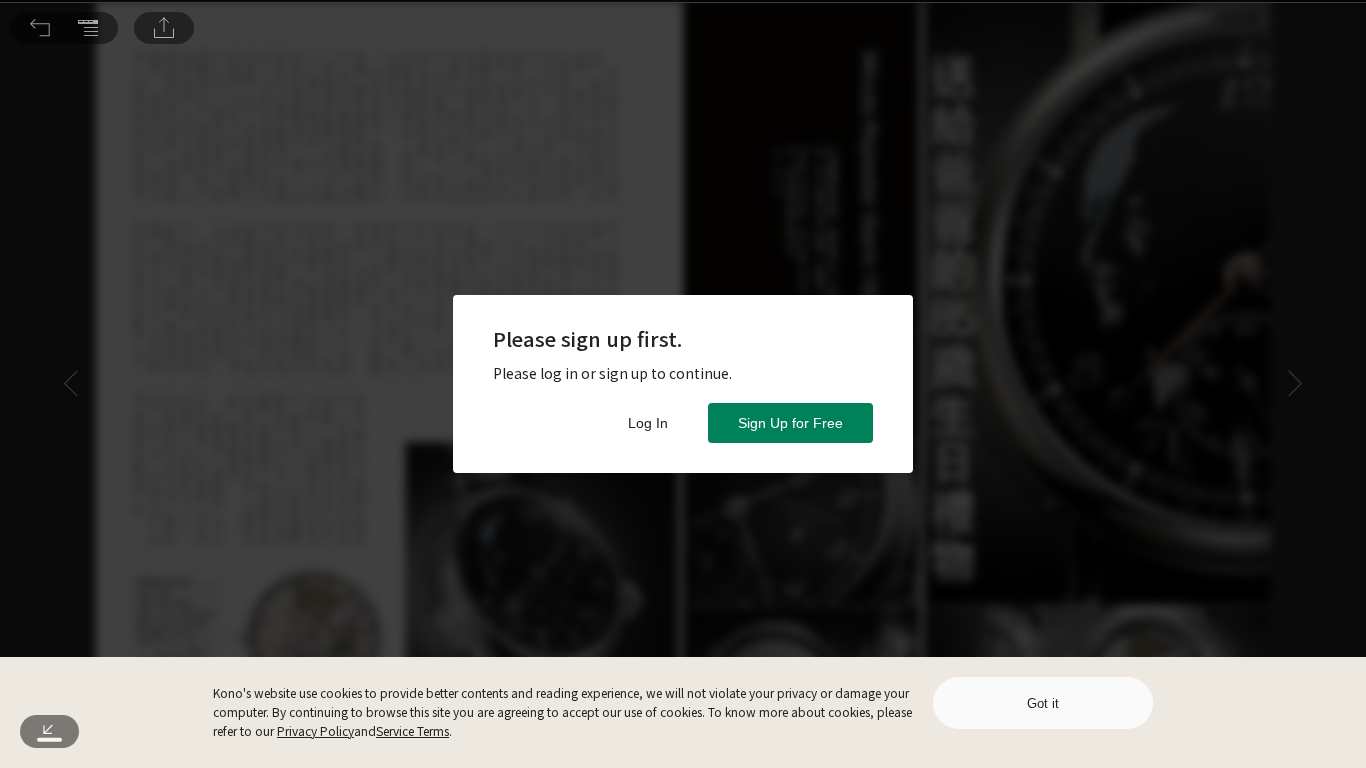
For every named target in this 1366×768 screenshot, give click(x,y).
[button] (40, 28)
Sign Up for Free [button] (790, 423)
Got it (1043, 703)
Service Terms (412, 730)
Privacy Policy (315, 730)
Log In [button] (648, 423)
